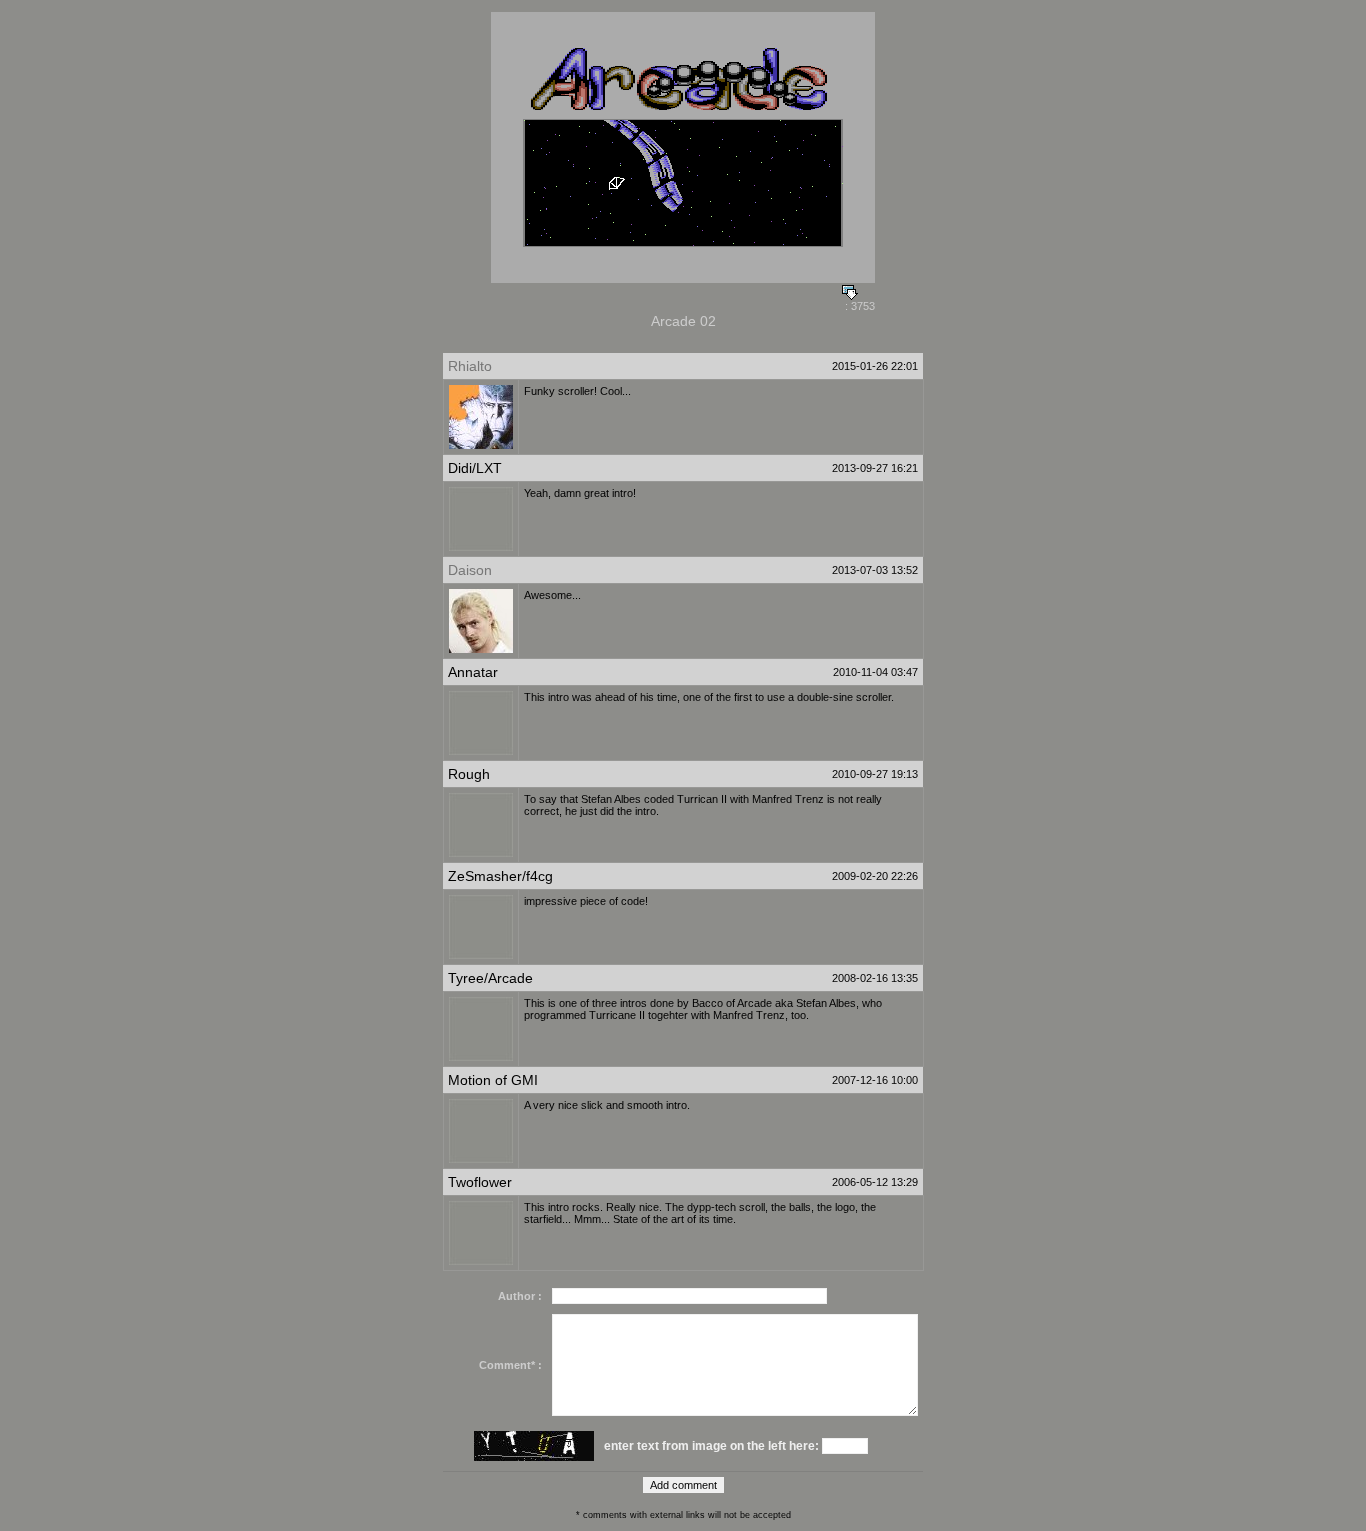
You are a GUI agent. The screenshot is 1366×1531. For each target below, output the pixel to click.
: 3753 (858, 306)
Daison (470, 570)
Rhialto (470, 366)
